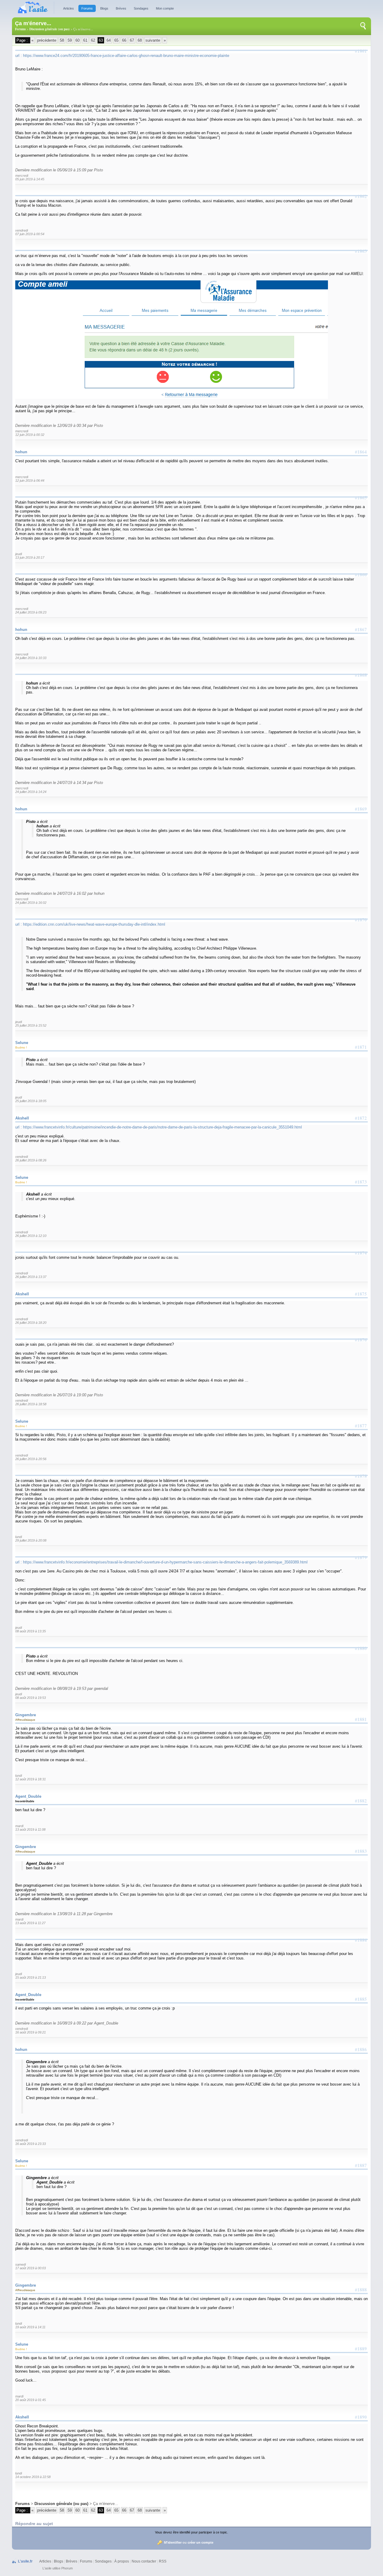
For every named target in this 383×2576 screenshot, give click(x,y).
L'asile (47, 2568)
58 (62, 40)
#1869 (361, 809)
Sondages (141, 8)
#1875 (361, 1294)
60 (77, 40)
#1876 (361, 1340)
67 (132, 40)
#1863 (361, 251)
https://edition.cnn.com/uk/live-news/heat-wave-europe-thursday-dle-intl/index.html (94, 924)
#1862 (361, 196)
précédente (47, 40)
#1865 (361, 498)
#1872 (361, 1118)
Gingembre (26, 1715)
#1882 (361, 1801)
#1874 (361, 1253)
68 (140, 40)
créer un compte (200, 2542)
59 (70, 40)
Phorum (67, 2568)
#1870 (361, 920)
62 (93, 40)
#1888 (361, 2290)
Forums (87, 8)
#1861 (361, 51)
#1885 (361, 1999)
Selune (22, 1043)
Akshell (22, 1118)
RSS (163, 2561)
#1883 (361, 1851)
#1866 (361, 575)
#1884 (361, 1940)
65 (116, 40)
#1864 (361, 452)
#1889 (361, 2349)
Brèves (121, 8)
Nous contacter (144, 2561)
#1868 (361, 675)
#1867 (361, 629)
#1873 (361, 1182)
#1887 (361, 2165)
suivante (153, 40)
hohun (21, 452)
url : (19, 56)
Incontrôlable (25, 1801)
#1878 (361, 1476)
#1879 (361, 1557)
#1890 (361, 2417)
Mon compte (165, 8)
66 (124, 40)
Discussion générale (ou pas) (50, 29)
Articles (69, 8)
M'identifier (173, 2542)
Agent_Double (28, 1796)
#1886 (361, 2049)
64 (109, 40)
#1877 (361, 1426)
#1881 (361, 1719)
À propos (122, 2561)
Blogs (104, 8)
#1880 (361, 1648)
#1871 (361, 1047)
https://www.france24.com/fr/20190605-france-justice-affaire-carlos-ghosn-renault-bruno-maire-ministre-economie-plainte (126, 56)
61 (85, 40)
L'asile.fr (25, 2561)
